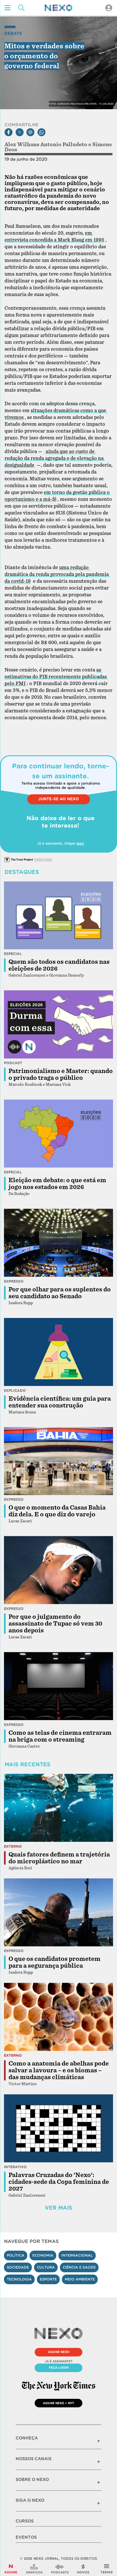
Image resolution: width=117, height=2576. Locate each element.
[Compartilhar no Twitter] (20, 132)
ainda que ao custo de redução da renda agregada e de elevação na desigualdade (55, 458)
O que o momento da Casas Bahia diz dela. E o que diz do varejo (57, 1511)
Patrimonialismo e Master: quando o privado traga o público (61, 1074)
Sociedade (18, 2267)
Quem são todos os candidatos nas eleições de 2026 (59, 965)
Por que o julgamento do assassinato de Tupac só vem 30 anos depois (55, 1624)
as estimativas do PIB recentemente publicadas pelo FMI (56, 677)
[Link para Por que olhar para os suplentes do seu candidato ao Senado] (58, 1243)
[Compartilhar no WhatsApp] (41, 132)
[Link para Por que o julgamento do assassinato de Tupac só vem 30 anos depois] (58, 1570)
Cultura (46, 2267)
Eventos (26, 2537)
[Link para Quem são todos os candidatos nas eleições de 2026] (58, 915)
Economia (43, 2255)
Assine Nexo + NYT (58, 2403)
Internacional (77, 2255)
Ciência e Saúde (79, 2267)
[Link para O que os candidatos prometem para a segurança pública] (58, 1913)
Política (16, 2255)
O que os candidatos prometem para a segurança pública (55, 1962)
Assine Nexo (59, 2352)
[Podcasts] (60, 2569)
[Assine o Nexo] (11, 2569)
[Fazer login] (109, 8)
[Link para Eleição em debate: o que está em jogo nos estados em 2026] (58, 1134)
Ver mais (58, 2208)
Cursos (25, 2521)
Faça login (59, 2368)
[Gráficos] (34, 2569)
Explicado (15, 1391)
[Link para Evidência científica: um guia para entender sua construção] (58, 1352)
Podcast (13, 1063)
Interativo (15, 2167)
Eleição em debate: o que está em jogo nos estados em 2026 (57, 1184)
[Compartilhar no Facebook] (9, 132)
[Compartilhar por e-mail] (30, 132)
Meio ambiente (80, 2279)
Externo (13, 1846)
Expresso (14, 1281)
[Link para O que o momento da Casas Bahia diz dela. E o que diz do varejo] (58, 1461)
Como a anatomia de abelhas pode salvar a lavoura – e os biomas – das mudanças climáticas (59, 2070)
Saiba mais (43, 859)
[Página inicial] (58, 8)
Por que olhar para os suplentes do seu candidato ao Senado (60, 1293)
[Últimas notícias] (83, 2569)
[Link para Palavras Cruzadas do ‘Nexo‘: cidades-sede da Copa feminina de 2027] (58, 2128)
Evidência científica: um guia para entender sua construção (60, 1402)
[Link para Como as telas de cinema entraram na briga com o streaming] (58, 1686)
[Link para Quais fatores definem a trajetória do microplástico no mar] (58, 1808)
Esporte (48, 2279)
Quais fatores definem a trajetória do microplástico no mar (59, 1858)
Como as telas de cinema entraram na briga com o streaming (60, 1736)
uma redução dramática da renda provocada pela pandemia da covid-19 (57, 574)
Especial (13, 954)
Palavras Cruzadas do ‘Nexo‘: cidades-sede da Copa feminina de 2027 (59, 2182)
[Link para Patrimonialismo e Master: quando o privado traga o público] (58, 1024)
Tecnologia (19, 2279)
